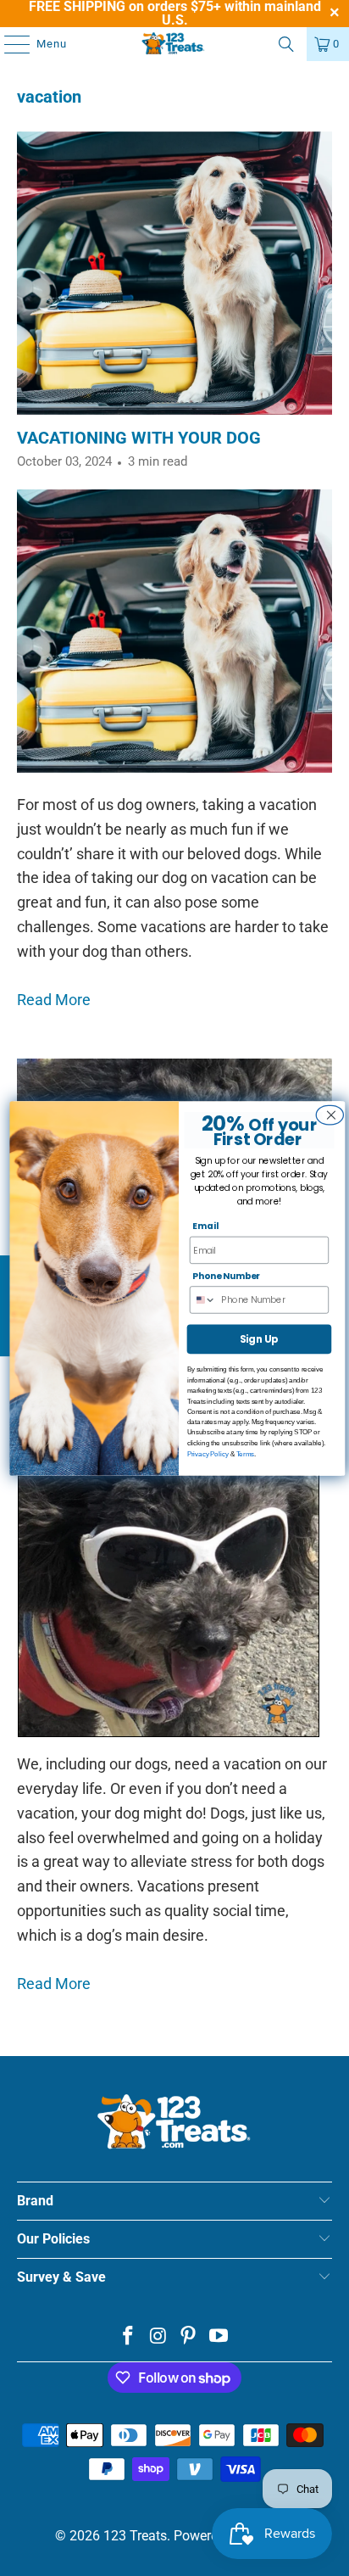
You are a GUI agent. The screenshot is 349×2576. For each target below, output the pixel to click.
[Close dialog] (328, 1115)
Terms (245, 1453)
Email (205, 1226)
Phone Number (226, 1276)
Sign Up (259, 1338)
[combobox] (206, 1300)
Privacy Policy (208, 1453)
